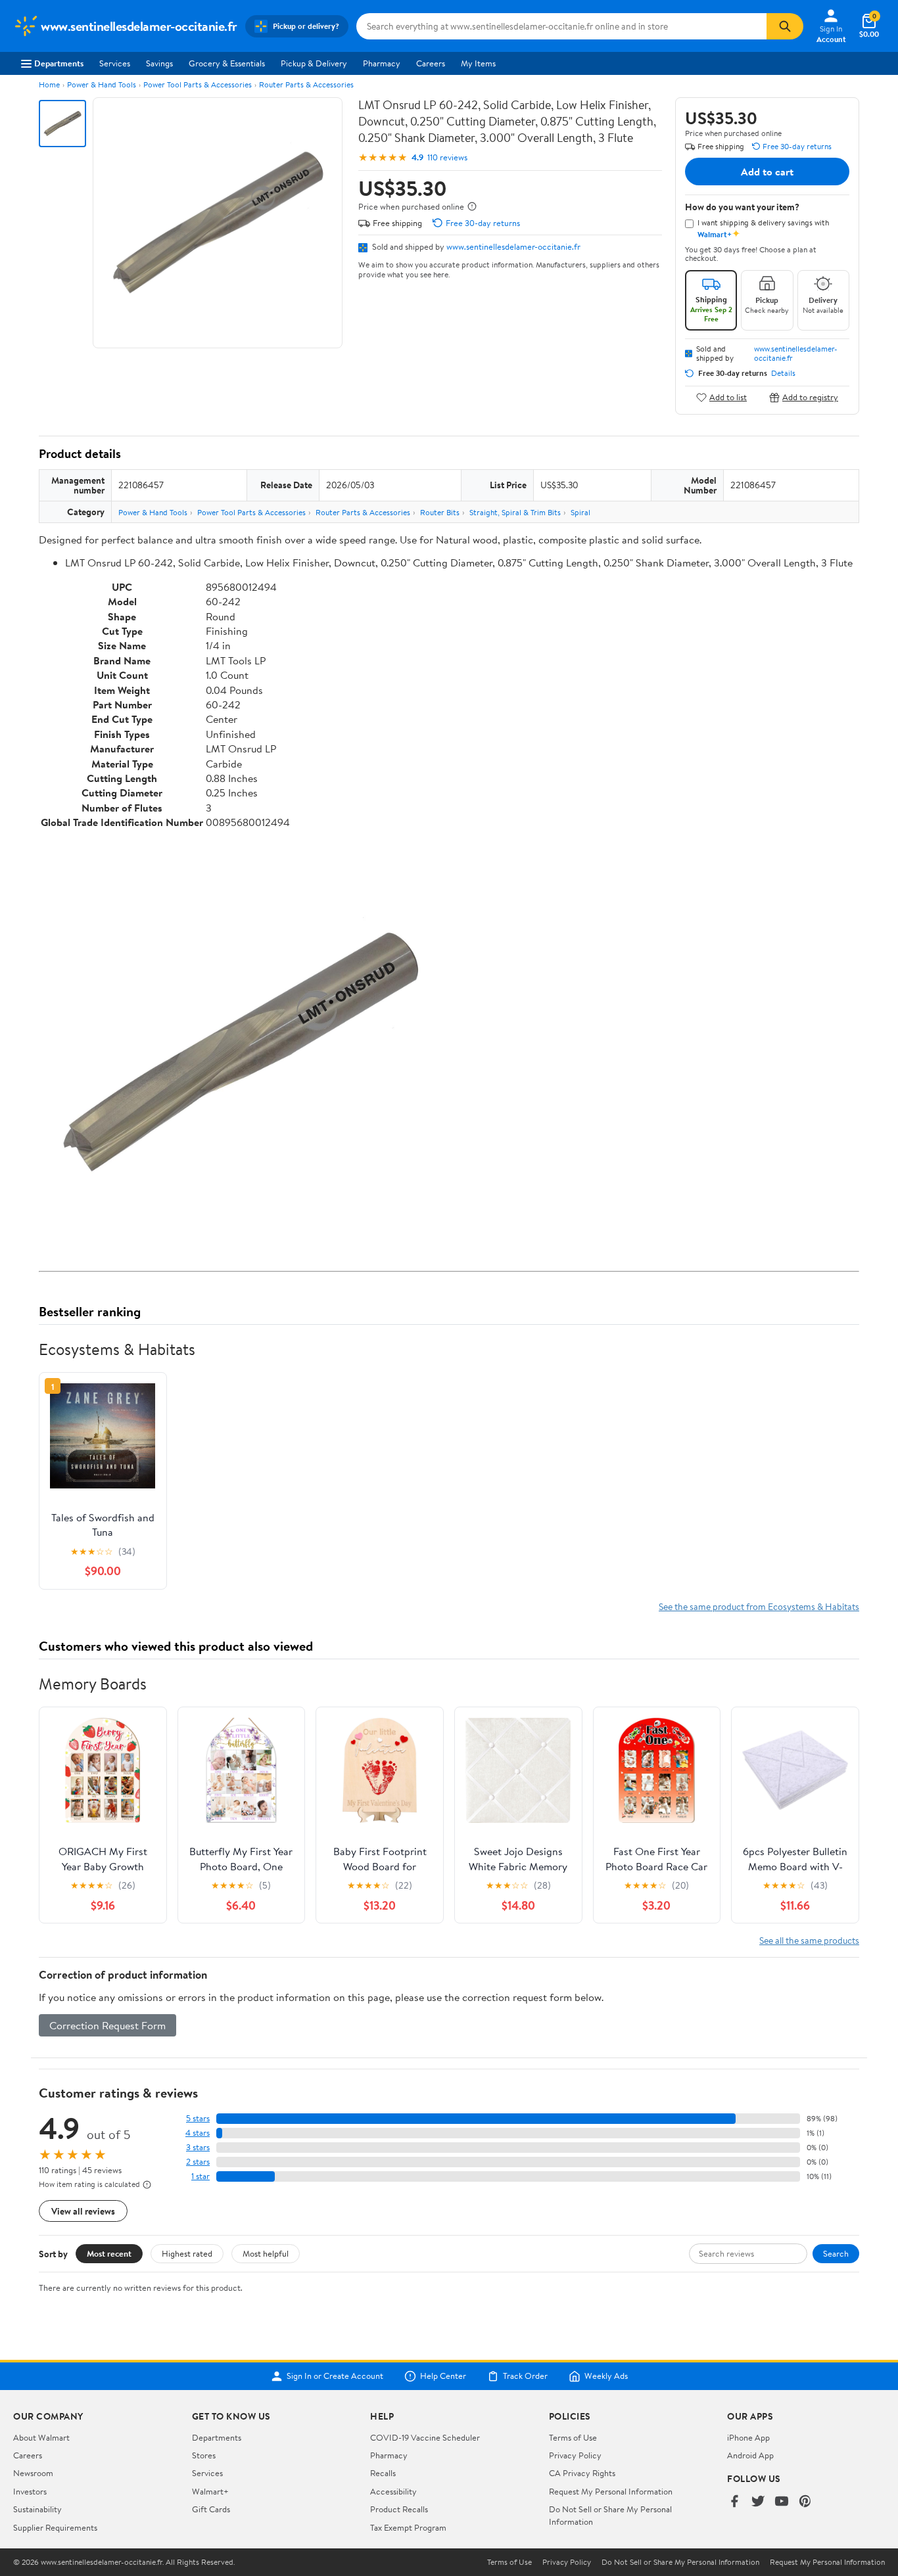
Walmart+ (210, 2491)
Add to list (728, 397)
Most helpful (266, 2253)
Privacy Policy (575, 2455)
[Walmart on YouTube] (782, 2502)
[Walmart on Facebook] (734, 2502)
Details (783, 373)
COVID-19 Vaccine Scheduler (425, 2437)
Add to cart (767, 172)
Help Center (443, 2376)
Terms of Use (573, 2437)
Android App (750, 2455)
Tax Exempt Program (408, 2527)
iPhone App (748, 2437)
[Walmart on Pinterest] (805, 2502)
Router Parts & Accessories (306, 84)
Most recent (109, 2253)
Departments (59, 63)
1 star (201, 2176)
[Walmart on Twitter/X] (758, 2502)
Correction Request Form (107, 2025)
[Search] (785, 26)
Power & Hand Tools (102, 84)
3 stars (198, 2147)
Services (115, 63)
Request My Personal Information (611, 2491)
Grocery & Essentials (227, 63)
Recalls (383, 2473)
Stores (204, 2455)
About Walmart (41, 2437)
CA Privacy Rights (582, 2473)
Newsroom (33, 2473)
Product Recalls (399, 2509)
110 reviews (447, 157)
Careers (431, 63)
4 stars (198, 2133)
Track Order (525, 2376)
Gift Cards (211, 2509)
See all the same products (809, 1940)
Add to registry (810, 397)
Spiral (580, 512)
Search (836, 2253)
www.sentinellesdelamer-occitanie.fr (513, 246)
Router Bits (440, 512)
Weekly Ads (606, 2376)
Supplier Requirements (55, 2527)
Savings (159, 63)
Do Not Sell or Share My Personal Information (680, 2562)
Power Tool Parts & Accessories (198, 84)
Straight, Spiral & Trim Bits (515, 512)
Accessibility (393, 2491)
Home (49, 84)
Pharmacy (382, 63)
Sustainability (37, 2509)
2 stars (198, 2162)
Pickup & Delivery (314, 63)
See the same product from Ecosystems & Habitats (759, 1606)
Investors (30, 2491)
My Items (478, 63)
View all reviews (83, 2211)
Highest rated (187, 2253)
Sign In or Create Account (335, 2376)
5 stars (198, 2118)
